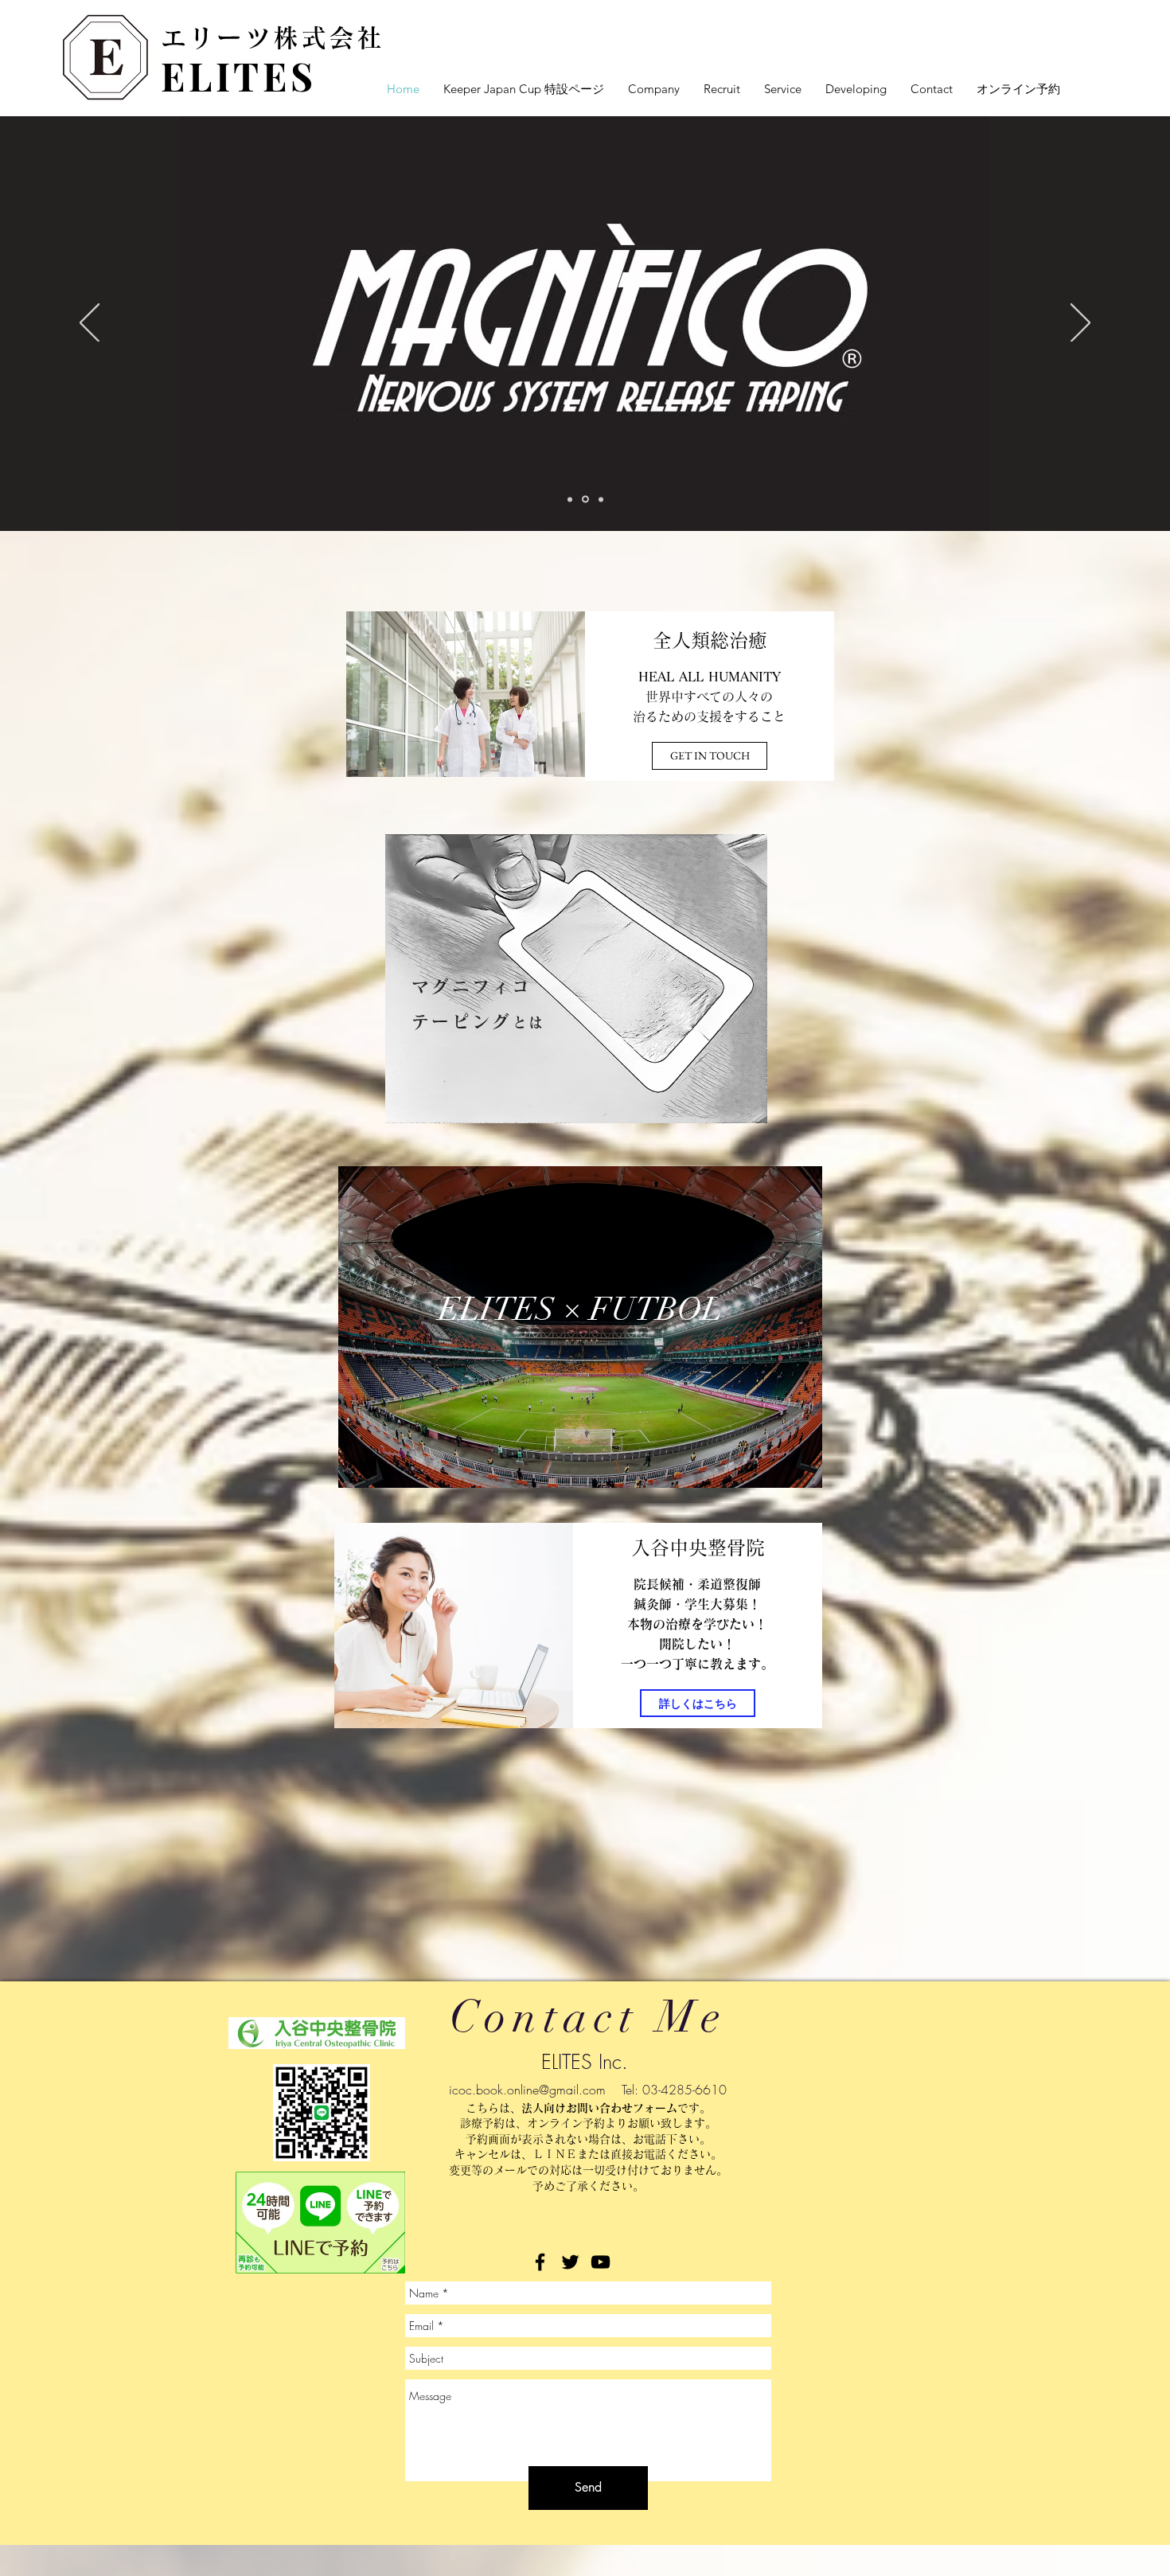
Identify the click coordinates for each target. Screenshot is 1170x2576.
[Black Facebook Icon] (540, 2262)
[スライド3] (600, 500)
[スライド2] (584, 499)
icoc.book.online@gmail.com (527, 2090)
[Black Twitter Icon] (570, 2262)
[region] (576, 979)
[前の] (90, 324)
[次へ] (1080, 324)
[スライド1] (570, 499)
